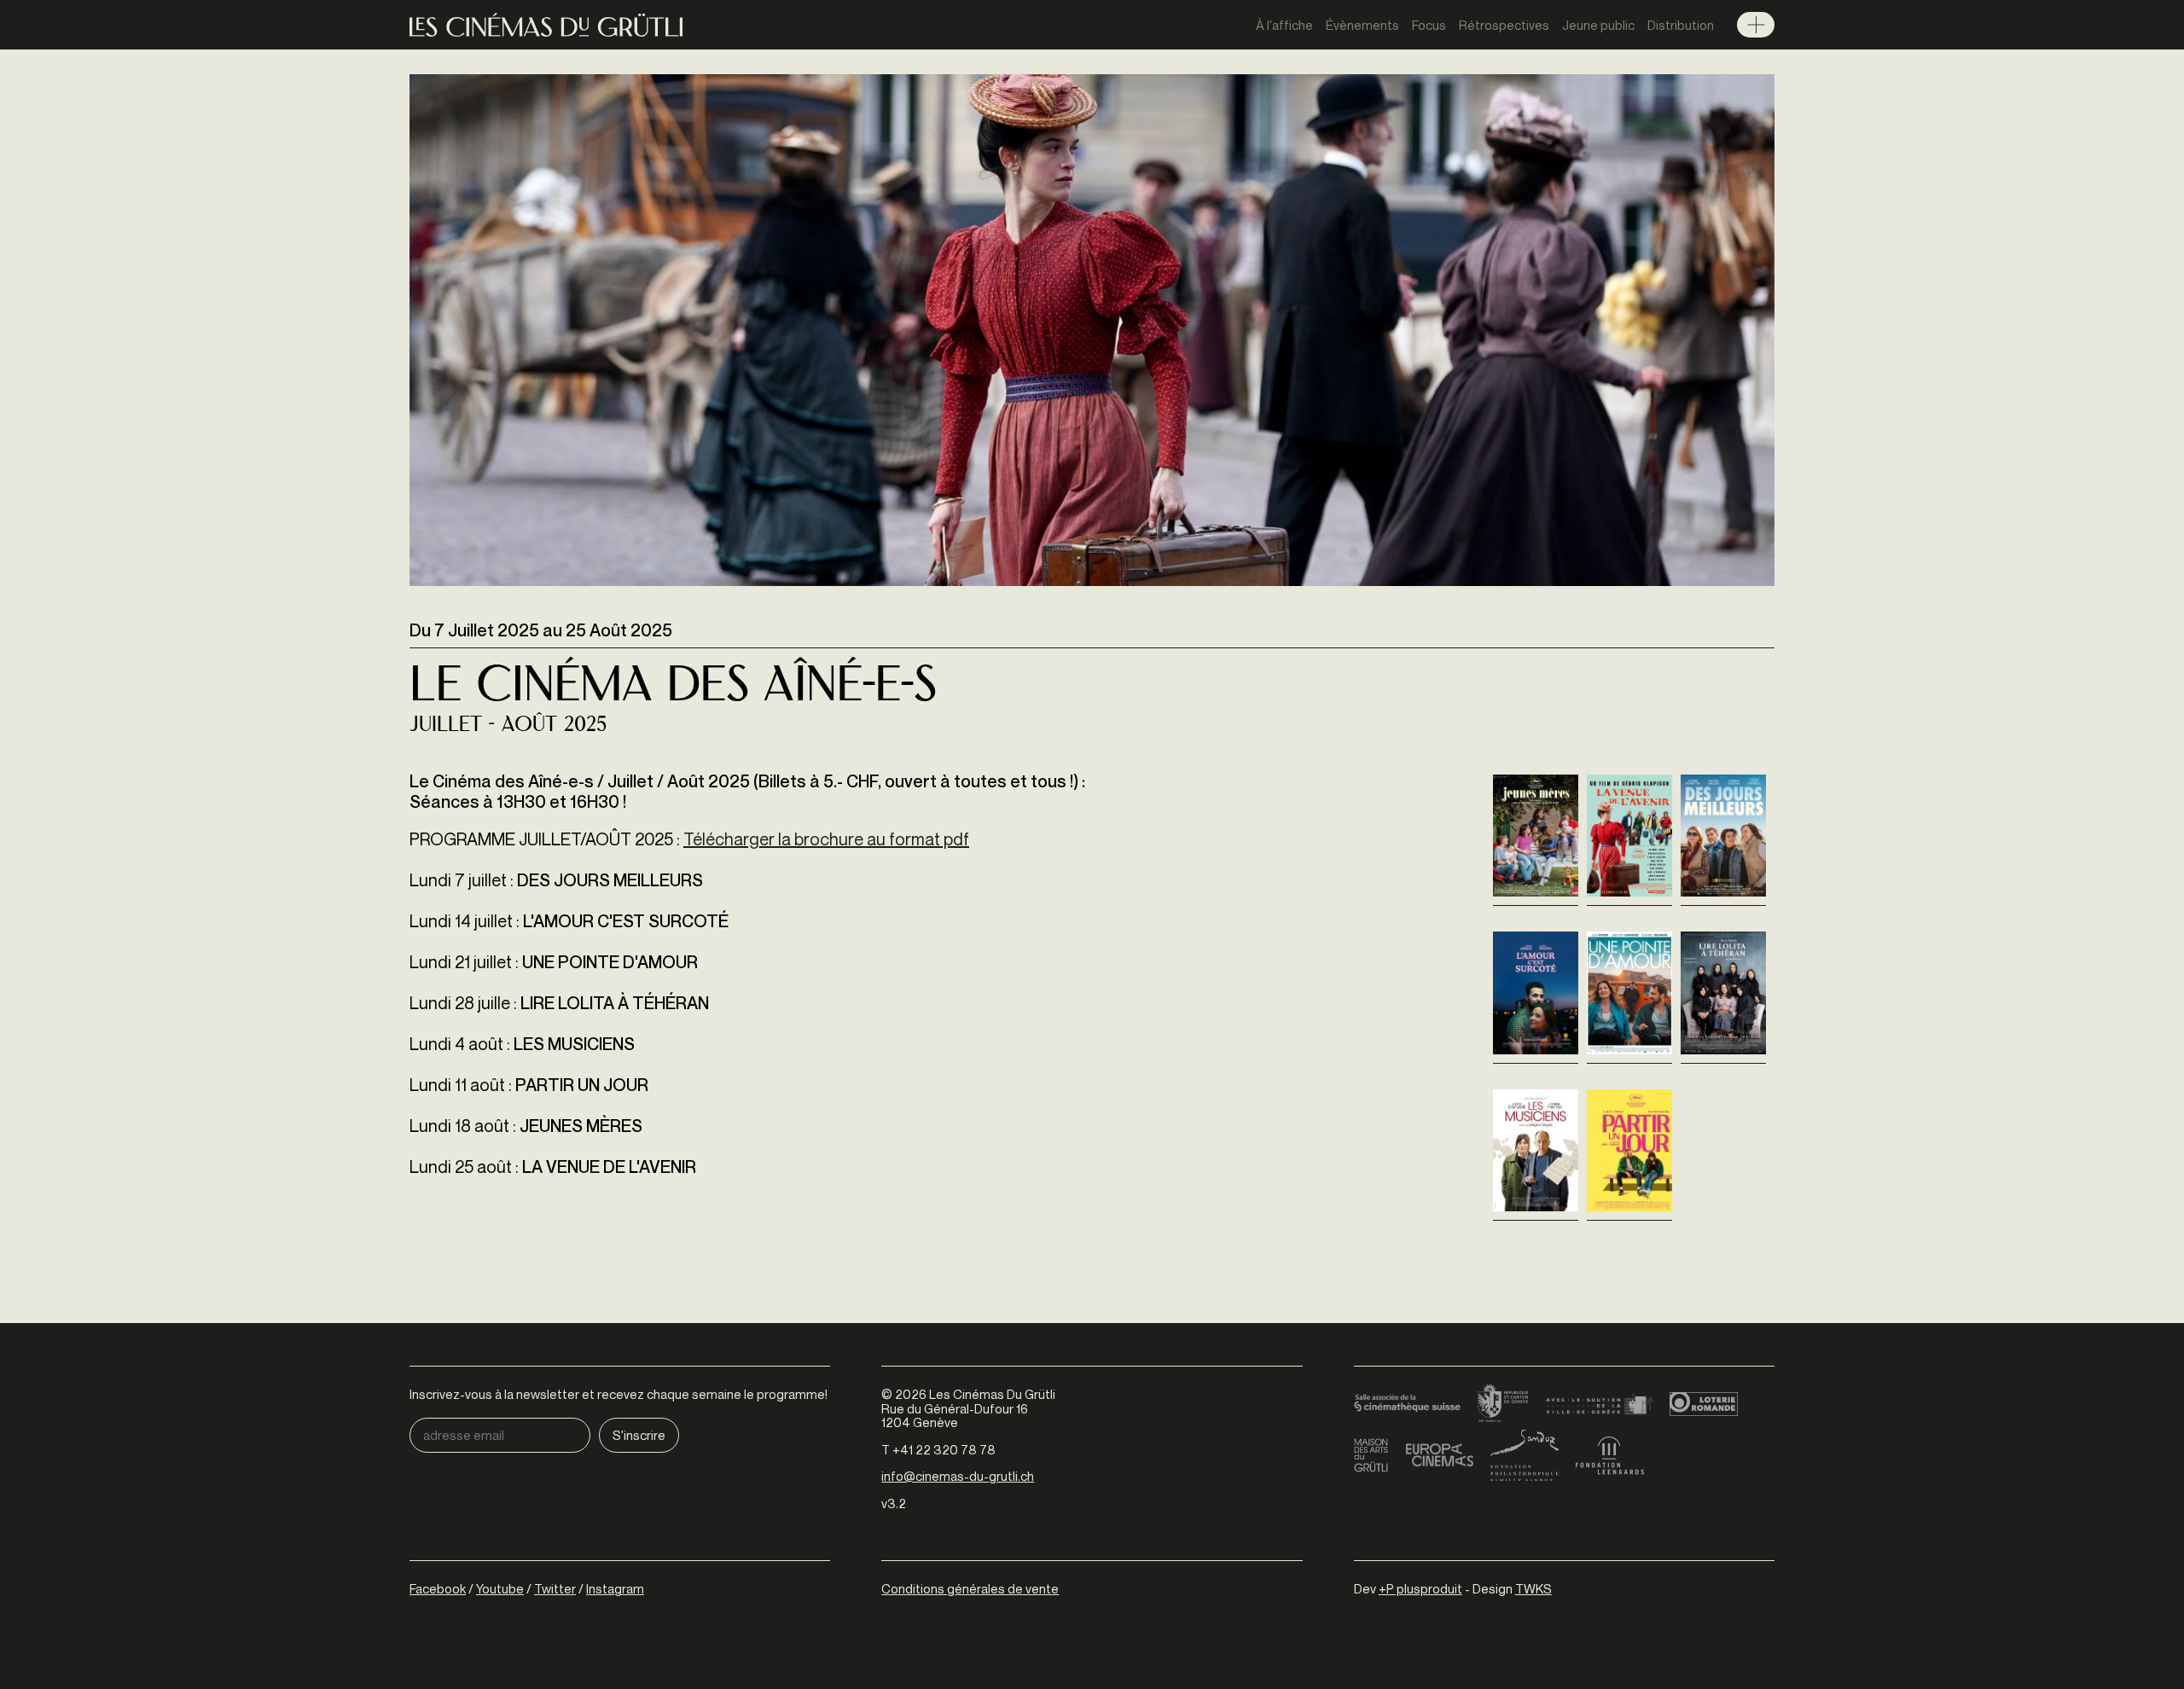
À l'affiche (1284, 25)
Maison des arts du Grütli (1371, 1455)
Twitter (555, 1588)
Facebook (438, 1588)
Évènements (1362, 25)
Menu (1756, 25)
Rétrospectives (1504, 25)
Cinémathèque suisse (1407, 1404)
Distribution (1681, 25)
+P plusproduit (1420, 1588)
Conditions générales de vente (970, 1588)
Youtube (500, 1588)
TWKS (1533, 1588)
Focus (1429, 25)
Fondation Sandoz (1525, 1455)
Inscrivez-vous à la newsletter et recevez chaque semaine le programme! (619, 1394)
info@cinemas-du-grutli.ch (958, 1476)
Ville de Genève (1599, 1404)
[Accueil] (546, 25)
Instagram (615, 1588)
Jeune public (1598, 25)
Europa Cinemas (1439, 1455)
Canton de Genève (1503, 1404)
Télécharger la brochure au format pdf (826, 839)
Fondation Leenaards (1610, 1455)
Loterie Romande (1704, 1404)
